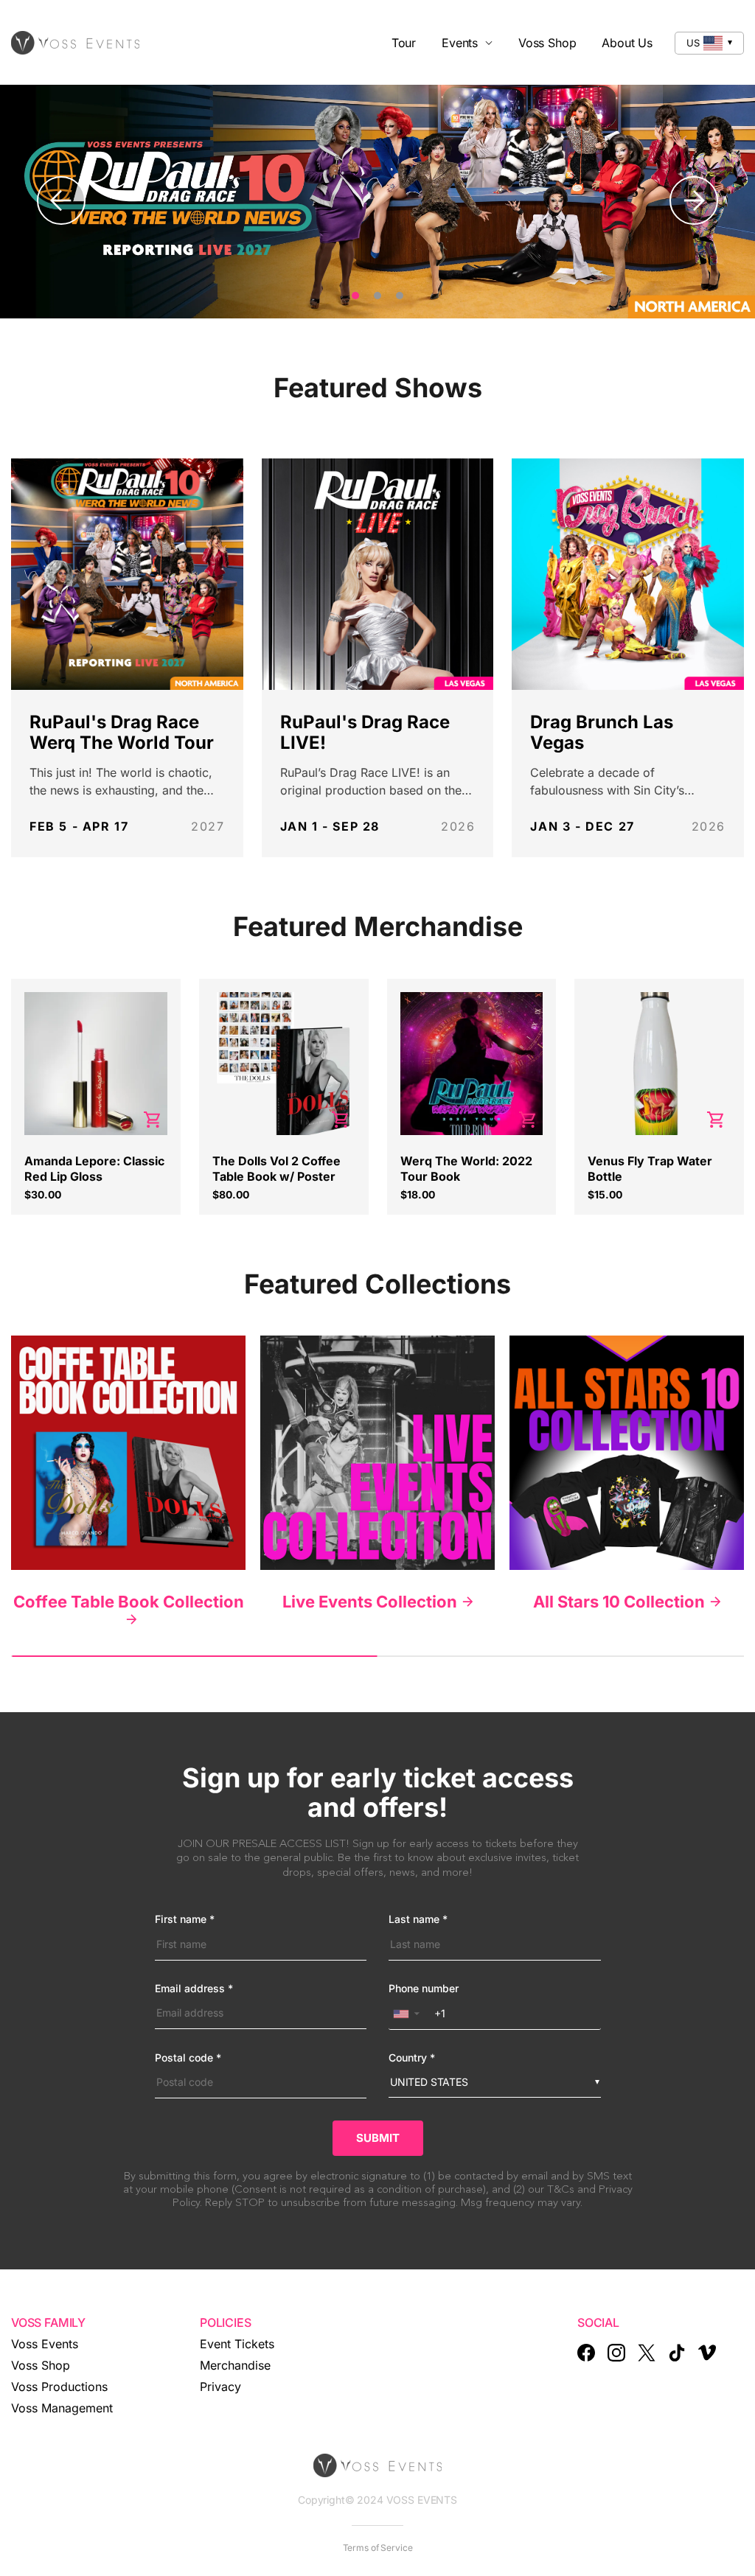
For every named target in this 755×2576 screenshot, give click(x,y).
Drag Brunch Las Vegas (602, 732)
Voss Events (45, 2344)
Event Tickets (237, 2344)
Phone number (424, 1989)
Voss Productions (59, 2387)
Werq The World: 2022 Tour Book (466, 1169)
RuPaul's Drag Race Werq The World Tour (122, 732)
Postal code (188, 2058)
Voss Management (62, 2408)
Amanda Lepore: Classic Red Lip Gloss (94, 1169)
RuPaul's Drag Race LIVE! (365, 732)
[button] (410, 2013)
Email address (194, 1989)
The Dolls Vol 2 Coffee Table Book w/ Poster (276, 1169)
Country (412, 2058)
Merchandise (235, 2365)
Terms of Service (378, 2548)
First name (185, 1919)
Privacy (220, 2387)
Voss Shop (41, 2365)
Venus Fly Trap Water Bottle (650, 1169)
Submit (378, 2138)
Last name (418, 1919)
